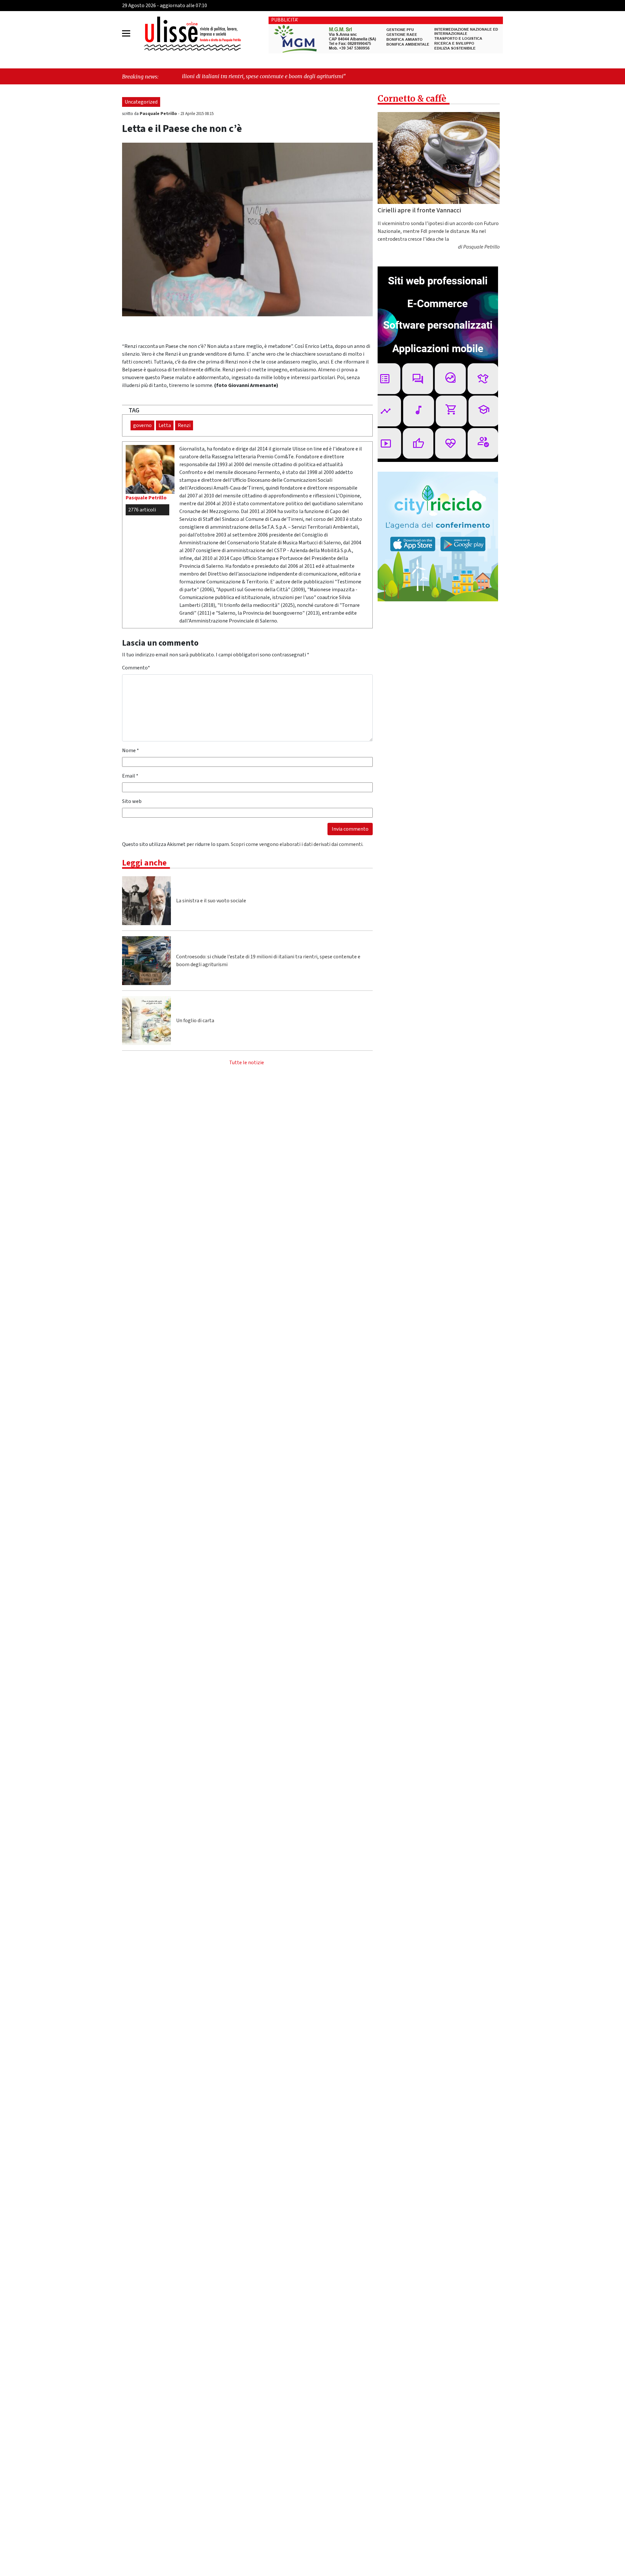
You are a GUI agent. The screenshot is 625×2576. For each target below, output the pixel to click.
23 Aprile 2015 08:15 (197, 114)
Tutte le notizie (247, 1063)
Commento (136, 668)
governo (142, 425)
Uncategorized (141, 102)
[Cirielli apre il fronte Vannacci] (439, 158)
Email (130, 776)
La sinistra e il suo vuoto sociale (211, 901)
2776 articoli (142, 510)
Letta (165, 425)
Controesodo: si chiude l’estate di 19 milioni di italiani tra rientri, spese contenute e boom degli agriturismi (268, 961)
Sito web (132, 801)
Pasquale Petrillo (159, 114)
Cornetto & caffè (412, 99)
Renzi (184, 425)
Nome (131, 751)
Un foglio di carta (195, 1021)
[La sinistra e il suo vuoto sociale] (146, 901)
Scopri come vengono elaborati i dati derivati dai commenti (297, 844)
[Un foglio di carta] (146, 1021)
